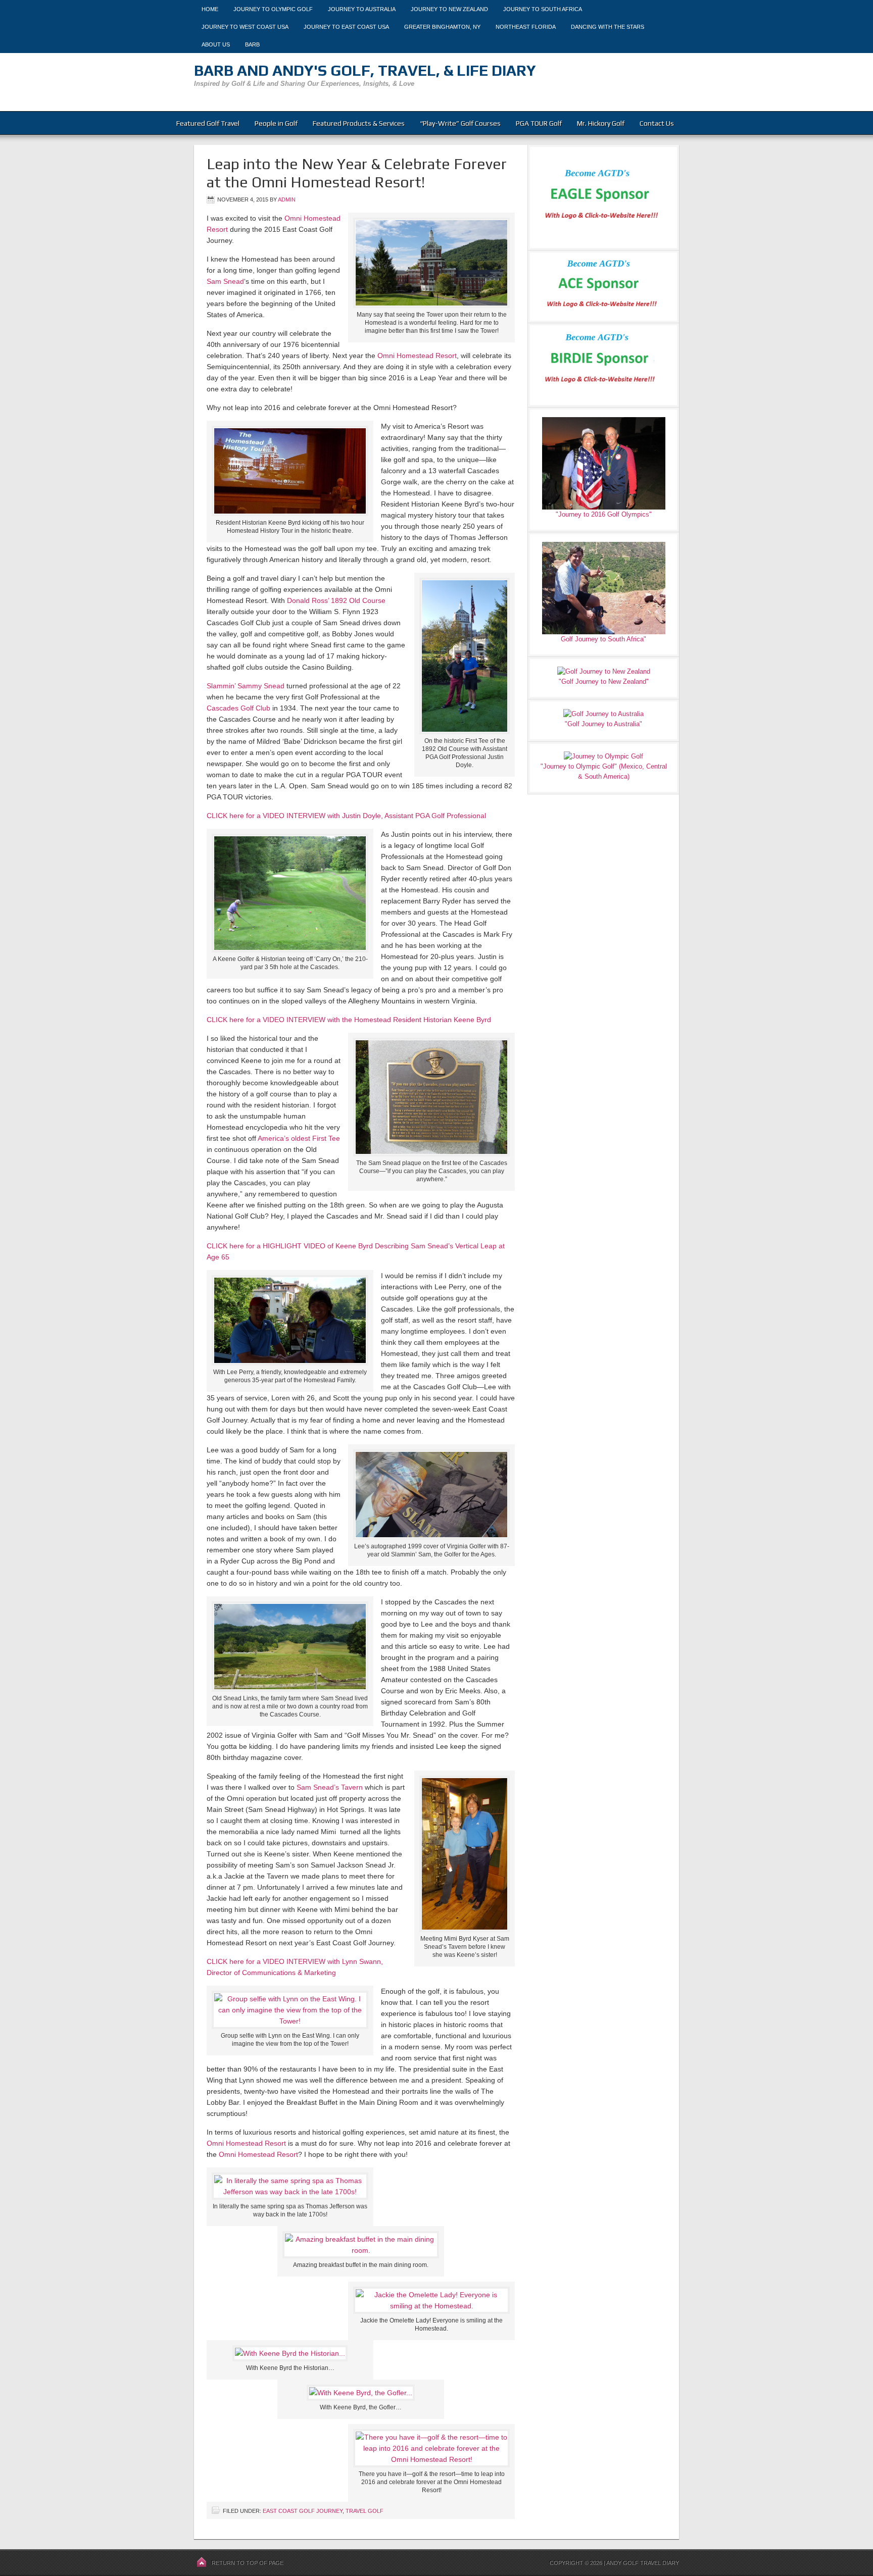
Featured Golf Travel (208, 123)
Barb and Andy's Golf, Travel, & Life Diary (365, 70)
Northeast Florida (526, 27)
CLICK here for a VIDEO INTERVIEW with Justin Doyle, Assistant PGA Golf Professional (346, 816)
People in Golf (276, 123)
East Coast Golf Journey (303, 2511)
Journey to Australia (362, 9)
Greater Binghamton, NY (442, 27)
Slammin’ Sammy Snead (246, 686)
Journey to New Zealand (449, 9)
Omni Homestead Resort (417, 356)
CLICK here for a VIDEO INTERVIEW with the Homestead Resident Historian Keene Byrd (349, 1020)
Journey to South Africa (543, 9)
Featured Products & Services (359, 123)
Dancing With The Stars (608, 27)
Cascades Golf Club (238, 708)
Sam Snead (225, 281)
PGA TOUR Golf (539, 123)
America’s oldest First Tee (299, 1138)
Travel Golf (365, 2511)
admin (287, 199)
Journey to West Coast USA (245, 27)
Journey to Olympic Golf (273, 9)
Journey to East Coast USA (346, 27)
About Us (216, 44)
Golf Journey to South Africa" (603, 639)
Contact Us (657, 123)
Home (210, 9)
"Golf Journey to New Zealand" (604, 681)
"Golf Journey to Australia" (603, 724)
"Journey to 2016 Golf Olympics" (604, 514)
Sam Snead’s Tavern (330, 1787)
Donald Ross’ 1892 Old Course (336, 600)
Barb (252, 44)
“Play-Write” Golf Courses (460, 123)
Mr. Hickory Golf (601, 123)
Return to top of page (248, 2563)
